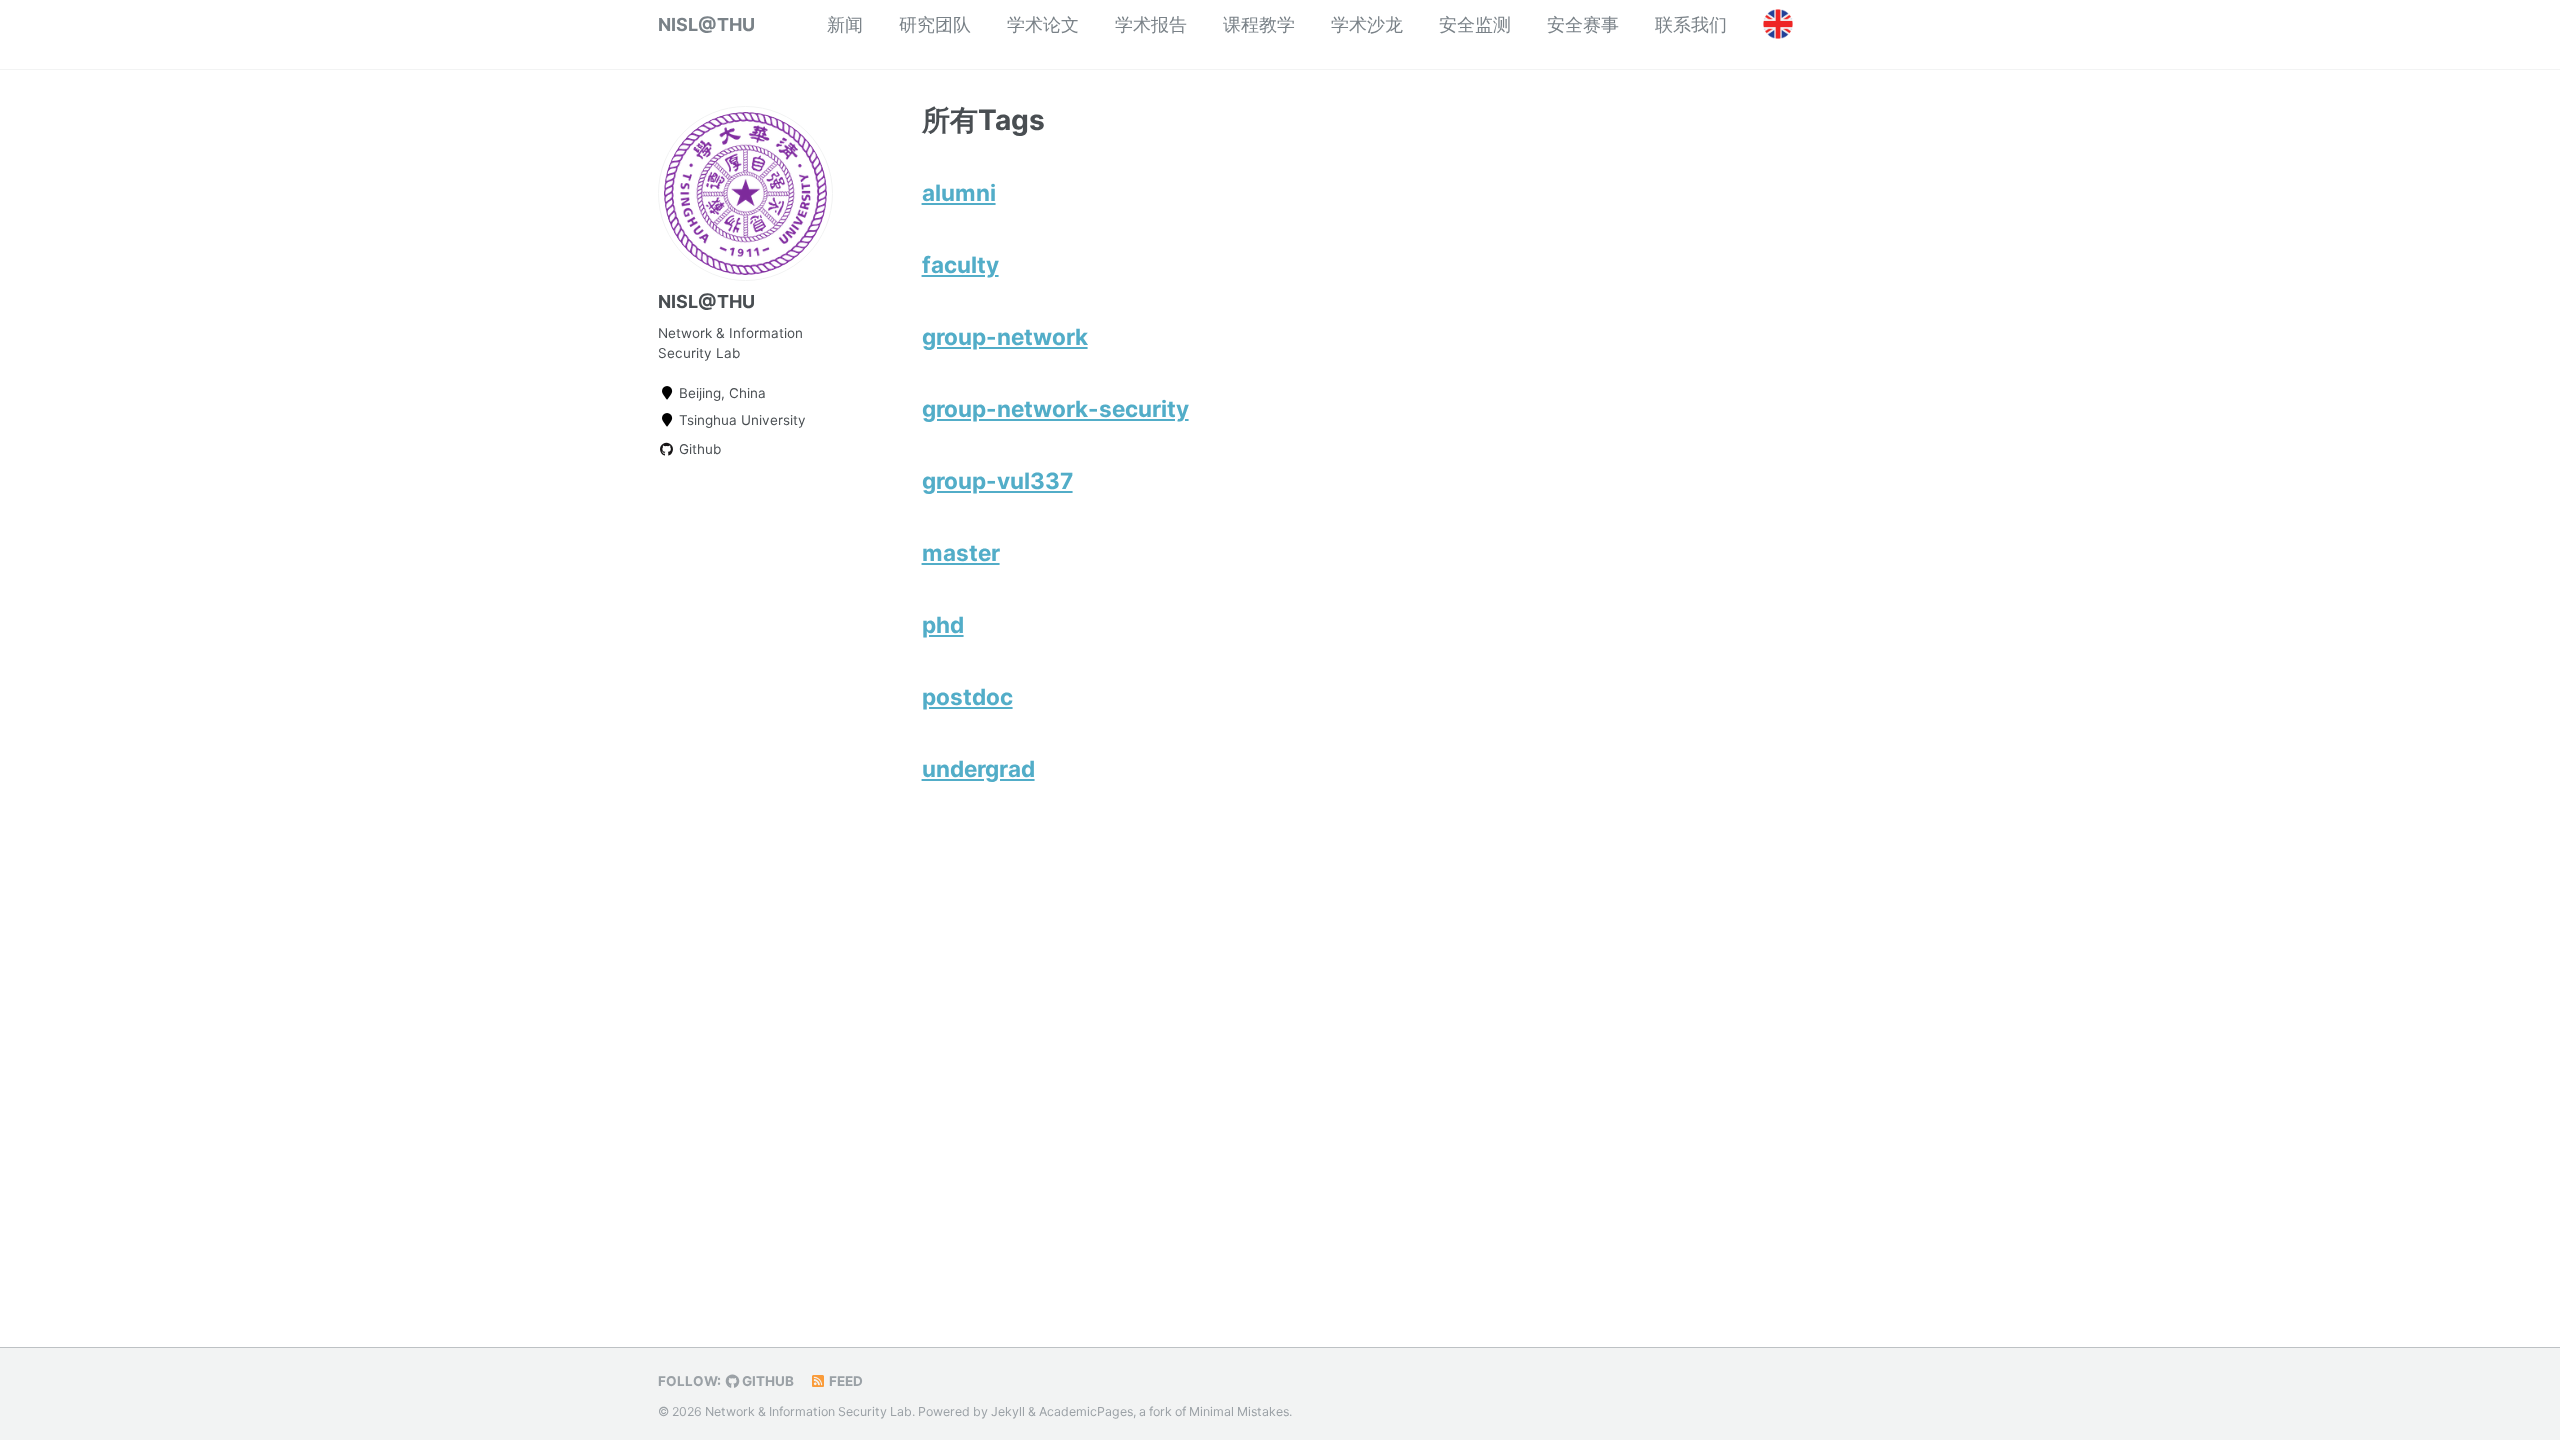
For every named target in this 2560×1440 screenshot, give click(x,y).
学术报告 (1151, 24)
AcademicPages (1086, 1411)
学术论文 (1043, 24)
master (961, 552)
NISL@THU (706, 24)
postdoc (967, 696)
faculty (960, 264)
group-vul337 (997, 480)
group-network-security (1055, 408)
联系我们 (1691, 24)
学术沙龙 (1367, 24)
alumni (959, 192)
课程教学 (1259, 24)
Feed (844, 1381)
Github (698, 449)
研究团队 (935, 24)
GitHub (766, 1381)
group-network (1005, 336)
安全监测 (1475, 24)
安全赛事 (1583, 24)
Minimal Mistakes (1239, 1411)
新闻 (845, 24)
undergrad (978, 768)
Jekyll (1008, 1411)
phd (943, 624)
